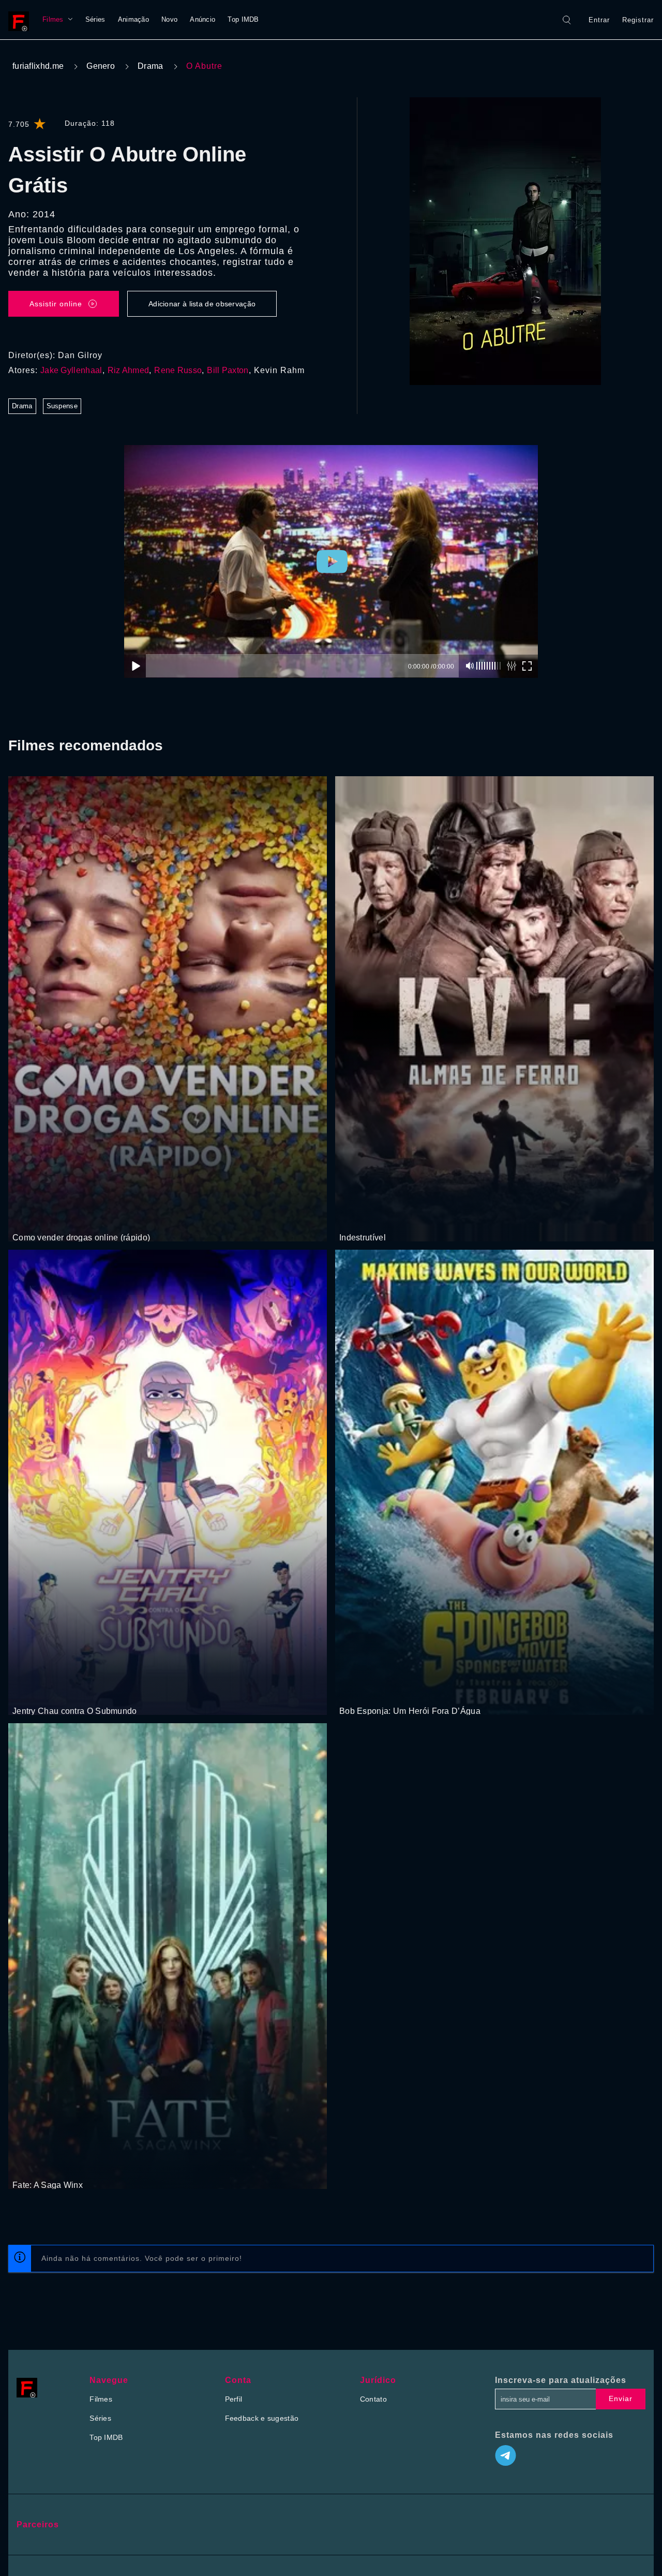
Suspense (62, 406)
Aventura (381, 1218)
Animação (133, 19)
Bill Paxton (228, 370)
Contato (373, 2399)
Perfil (234, 2399)
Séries (95, 19)
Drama (151, 66)
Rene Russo (178, 370)
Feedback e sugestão (262, 2418)
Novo (169, 19)
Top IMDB (243, 19)
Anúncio (202, 19)
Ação (48, 1218)
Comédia (28, 1692)
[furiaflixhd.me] (21, 20)
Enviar (621, 2399)
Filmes (53, 19)
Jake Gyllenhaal (71, 370)
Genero (101, 66)
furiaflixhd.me (38, 66)
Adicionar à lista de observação (202, 304)
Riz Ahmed (129, 370)
